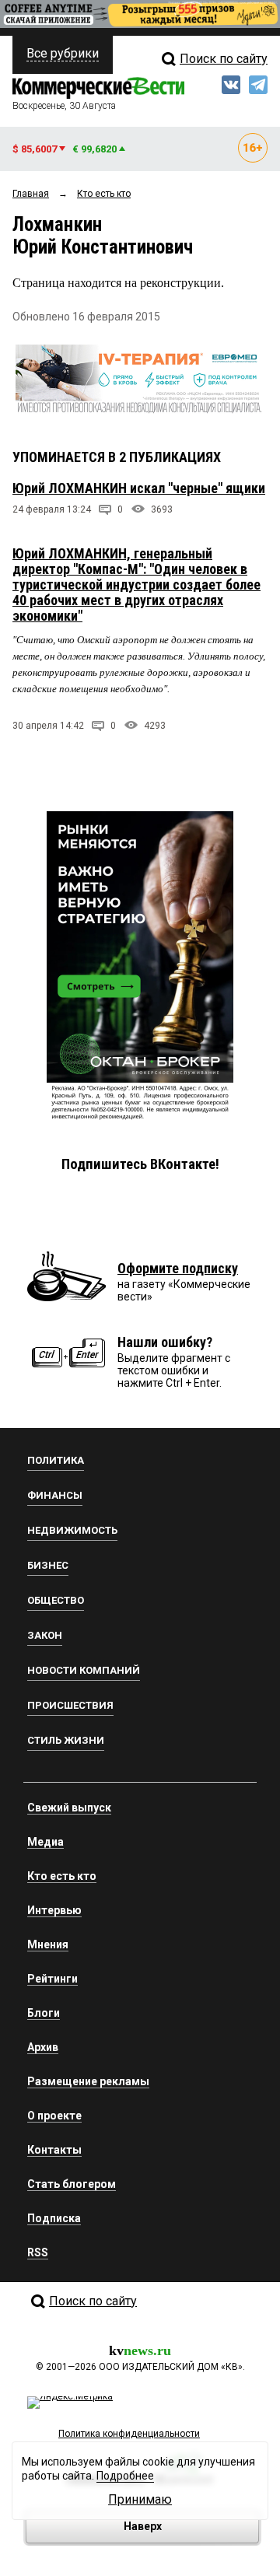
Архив (43, 2047)
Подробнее (125, 2476)
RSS (38, 2252)
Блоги (44, 2013)
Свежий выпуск (69, 1808)
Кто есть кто (62, 1876)
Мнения (48, 1944)
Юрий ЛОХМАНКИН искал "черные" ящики (139, 488)
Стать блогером (72, 2184)
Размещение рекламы (88, 2081)
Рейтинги (52, 1979)
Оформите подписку (178, 1268)
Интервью (54, 1910)
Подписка (54, 2218)
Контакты (54, 2150)
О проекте (54, 2116)
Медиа (45, 1842)
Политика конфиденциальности (129, 2434)
